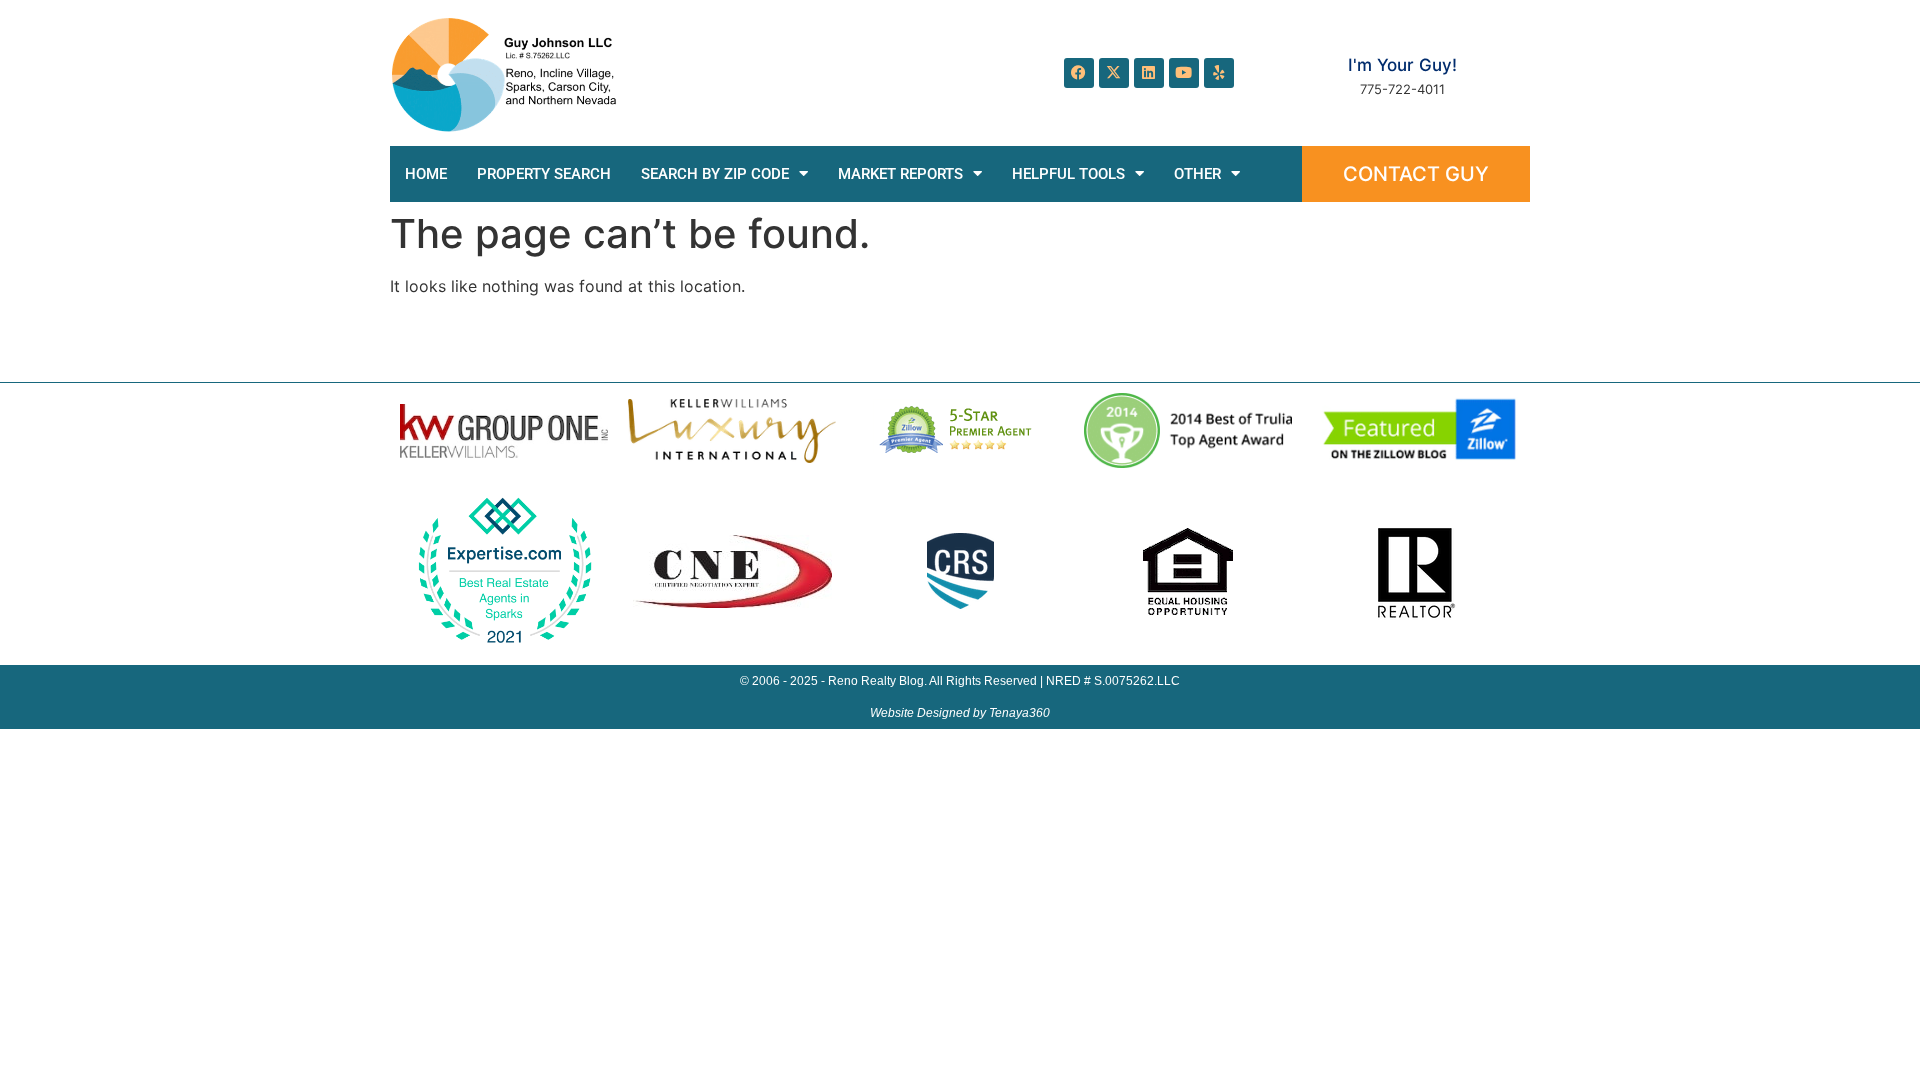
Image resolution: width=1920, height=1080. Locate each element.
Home (426, 174)
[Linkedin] (1149, 73)
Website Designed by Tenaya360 (960, 713)
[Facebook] (1079, 73)
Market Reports (900, 174)
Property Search (544, 174)
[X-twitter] (1114, 73)
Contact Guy (1416, 174)
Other (1197, 174)
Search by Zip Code (715, 174)
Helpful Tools (1068, 174)
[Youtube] (1184, 73)
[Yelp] (1219, 73)
